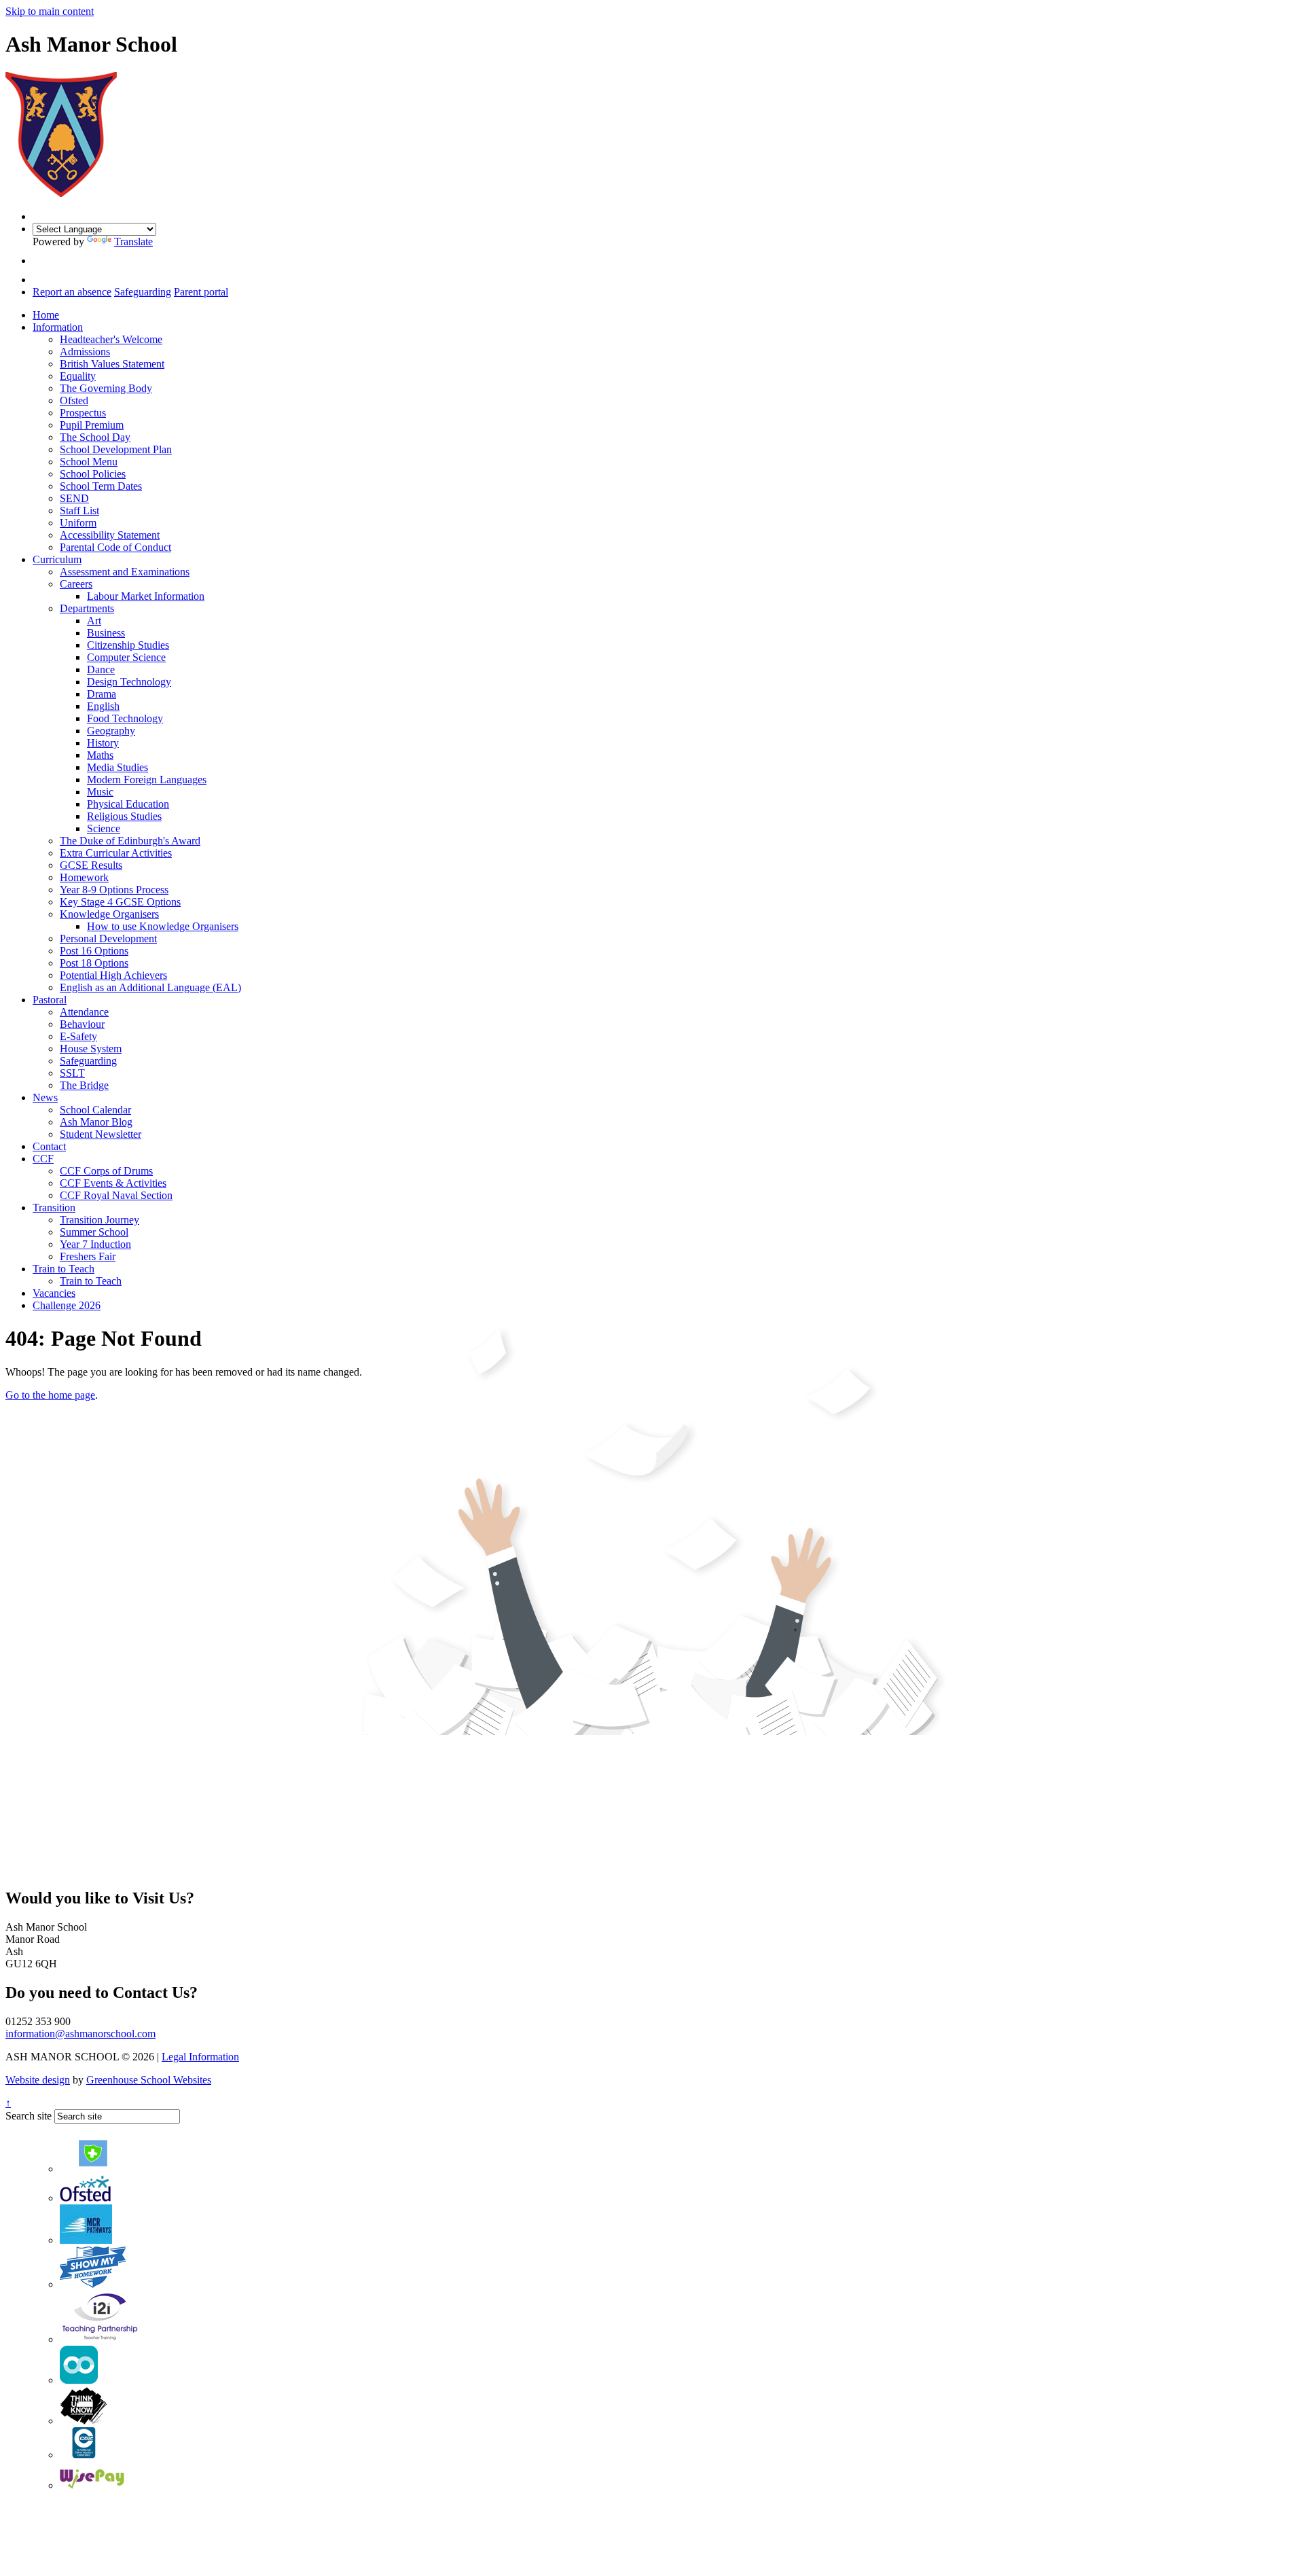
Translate (133, 241)
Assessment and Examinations (125, 572)
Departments (87, 608)
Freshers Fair (88, 1256)
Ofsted (74, 400)
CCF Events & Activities (113, 1183)
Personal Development (108, 938)
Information (58, 327)
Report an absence (72, 292)
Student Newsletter (101, 1134)
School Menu (89, 462)
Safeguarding (143, 292)
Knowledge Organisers (109, 914)
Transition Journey (99, 1220)
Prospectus (83, 413)
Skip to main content (50, 11)
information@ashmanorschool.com (80, 2034)
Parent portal (201, 292)
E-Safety (78, 1036)
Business (106, 633)
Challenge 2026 (67, 1305)
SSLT (72, 1073)
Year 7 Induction (95, 1244)
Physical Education (128, 804)
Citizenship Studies (128, 645)
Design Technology (129, 682)
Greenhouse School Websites (149, 2080)
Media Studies (117, 767)
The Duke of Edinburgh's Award (130, 841)
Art (94, 621)
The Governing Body (106, 388)
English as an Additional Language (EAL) (150, 987)
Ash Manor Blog (96, 1122)
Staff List (79, 511)
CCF (43, 1159)
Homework (84, 877)
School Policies (93, 474)
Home (46, 315)
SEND (74, 498)
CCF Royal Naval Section (116, 1195)
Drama (102, 694)
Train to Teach (64, 1269)
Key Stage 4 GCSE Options (120, 902)
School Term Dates (101, 486)
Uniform (78, 523)
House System (91, 1049)
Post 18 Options (94, 963)
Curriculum (57, 559)
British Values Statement (112, 364)
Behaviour (82, 1024)
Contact (49, 1146)
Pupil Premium (92, 425)
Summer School (94, 1232)
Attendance (84, 1012)
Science (104, 828)
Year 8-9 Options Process (114, 890)
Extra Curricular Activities (116, 853)
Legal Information (200, 2057)
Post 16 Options (94, 951)
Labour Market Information (146, 596)
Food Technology (125, 718)
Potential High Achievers (113, 975)
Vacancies (54, 1293)
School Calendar (95, 1110)
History (103, 743)
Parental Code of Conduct (115, 547)
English (103, 706)
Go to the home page (50, 1395)
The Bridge (84, 1085)
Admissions (85, 352)
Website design (38, 2080)
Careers (76, 584)
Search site (29, 2116)
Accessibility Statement (110, 535)
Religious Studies (124, 816)
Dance (101, 669)
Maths (100, 755)
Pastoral (50, 1000)
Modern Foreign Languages (147, 780)
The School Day (95, 437)
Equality (78, 376)
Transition (54, 1207)
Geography (111, 731)
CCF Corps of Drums (106, 1171)
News (45, 1097)
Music (100, 792)
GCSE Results (91, 865)
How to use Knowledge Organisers (163, 926)
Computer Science (126, 657)
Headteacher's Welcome (111, 339)
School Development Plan (116, 449)
